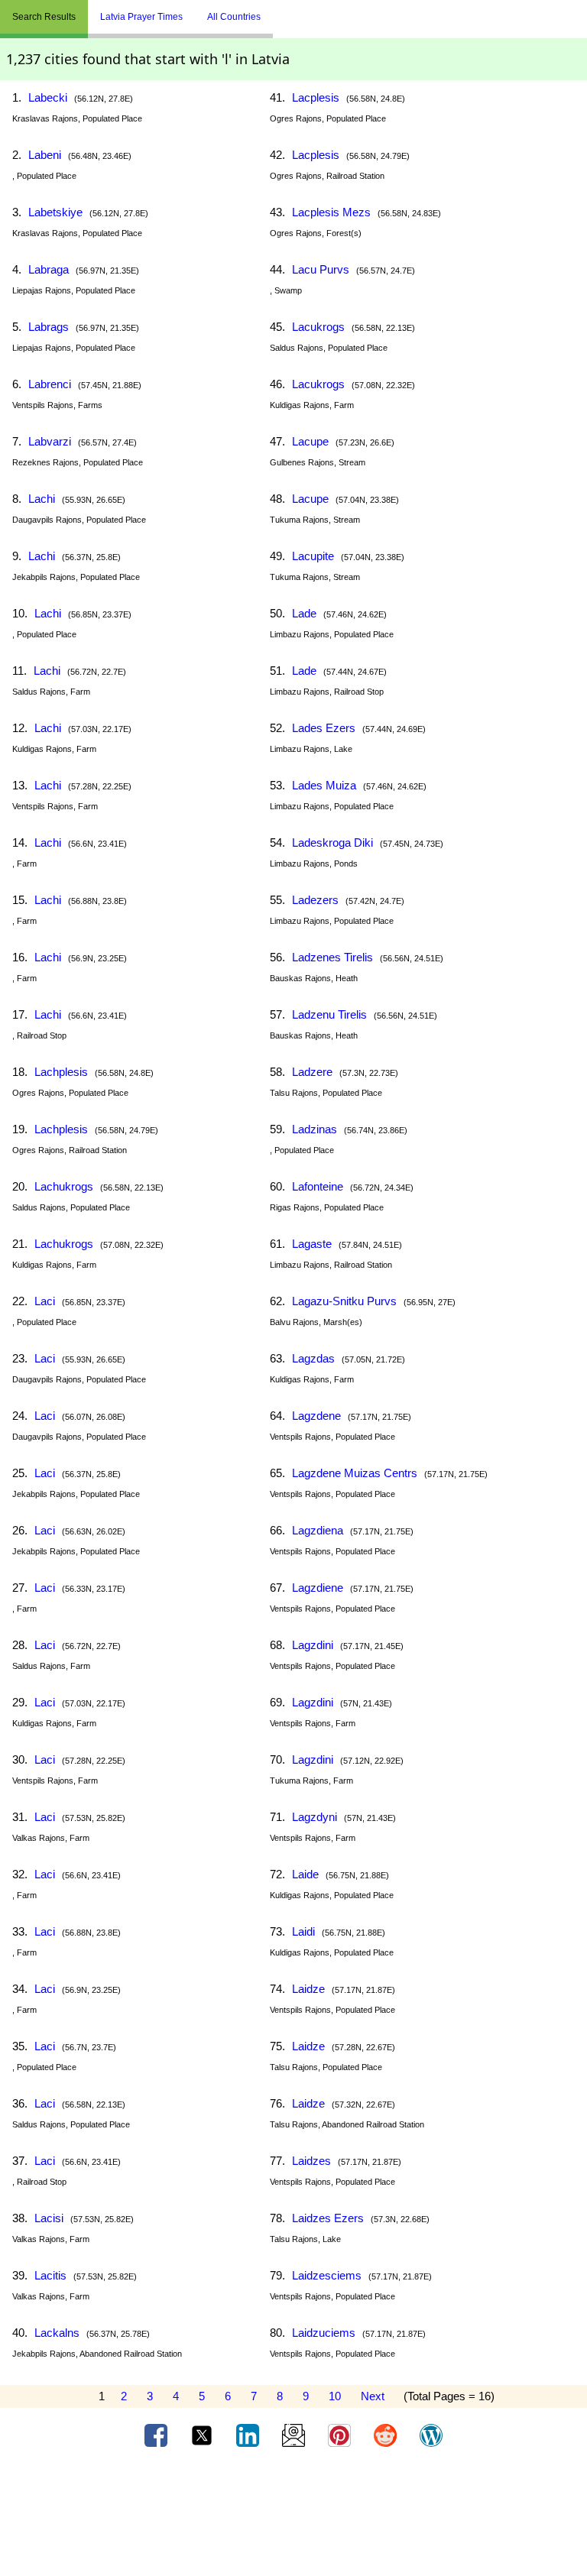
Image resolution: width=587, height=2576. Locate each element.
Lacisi (49, 2218)
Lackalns (57, 2333)
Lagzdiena (318, 1530)
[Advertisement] (293, 2517)
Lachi (42, 499)
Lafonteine (318, 1186)
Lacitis (50, 2275)
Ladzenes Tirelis (332, 957)
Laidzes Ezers (328, 2218)
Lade (304, 613)
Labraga (49, 269)
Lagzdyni (315, 1817)
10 (335, 2396)
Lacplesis (316, 97)
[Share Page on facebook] (157, 2435)
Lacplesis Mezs (331, 212)
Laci (45, 1301)
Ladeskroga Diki (332, 842)
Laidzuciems (324, 2333)
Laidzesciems (327, 2275)
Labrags (49, 327)
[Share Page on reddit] (387, 2435)
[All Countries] (292, 11)
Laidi (303, 1931)
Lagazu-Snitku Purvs (344, 1301)
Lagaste (312, 1244)
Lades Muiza (324, 785)
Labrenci (50, 384)
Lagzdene (316, 1416)
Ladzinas (315, 1129)
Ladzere (312, 1072)
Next (373, 2396)
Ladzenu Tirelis (329, 1014)
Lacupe (310, 441)
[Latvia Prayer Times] (284, 11)
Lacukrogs (318, 327)
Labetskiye (55, 212)
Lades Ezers (324, 728)
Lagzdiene (318, 1588)
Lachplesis (61, 1072)
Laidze (308, 1989)
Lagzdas (313, 1358)
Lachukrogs (64, 1186)
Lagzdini (313, 1645)
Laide (305, 1874)
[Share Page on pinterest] (341, 2435)
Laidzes (311, 2161)
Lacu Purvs (321, 269)
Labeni (45, 155)
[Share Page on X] (203, 2435)
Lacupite (313, 556)
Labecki (48, 97)
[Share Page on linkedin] (249, 2435)
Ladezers (315, 900)
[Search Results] (277, 11)
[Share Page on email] (295, 2435)
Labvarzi (50, 441)
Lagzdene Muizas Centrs (355, 1473)
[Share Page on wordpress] (431, 2435)
